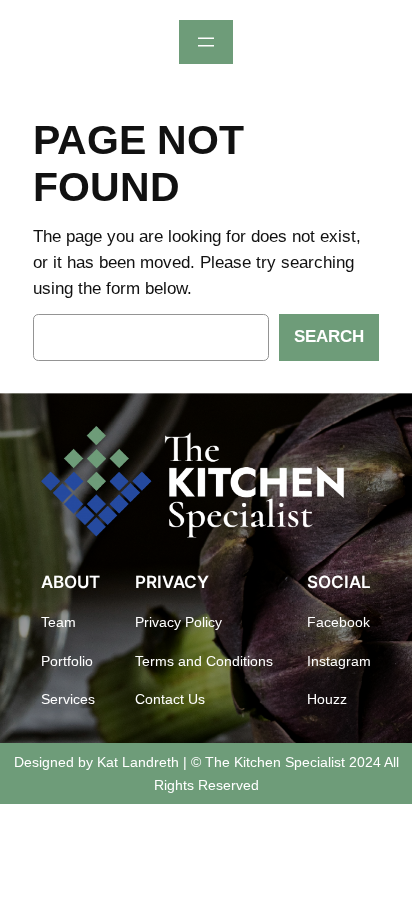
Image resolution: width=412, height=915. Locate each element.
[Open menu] (206, 42)
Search (329, 336)
